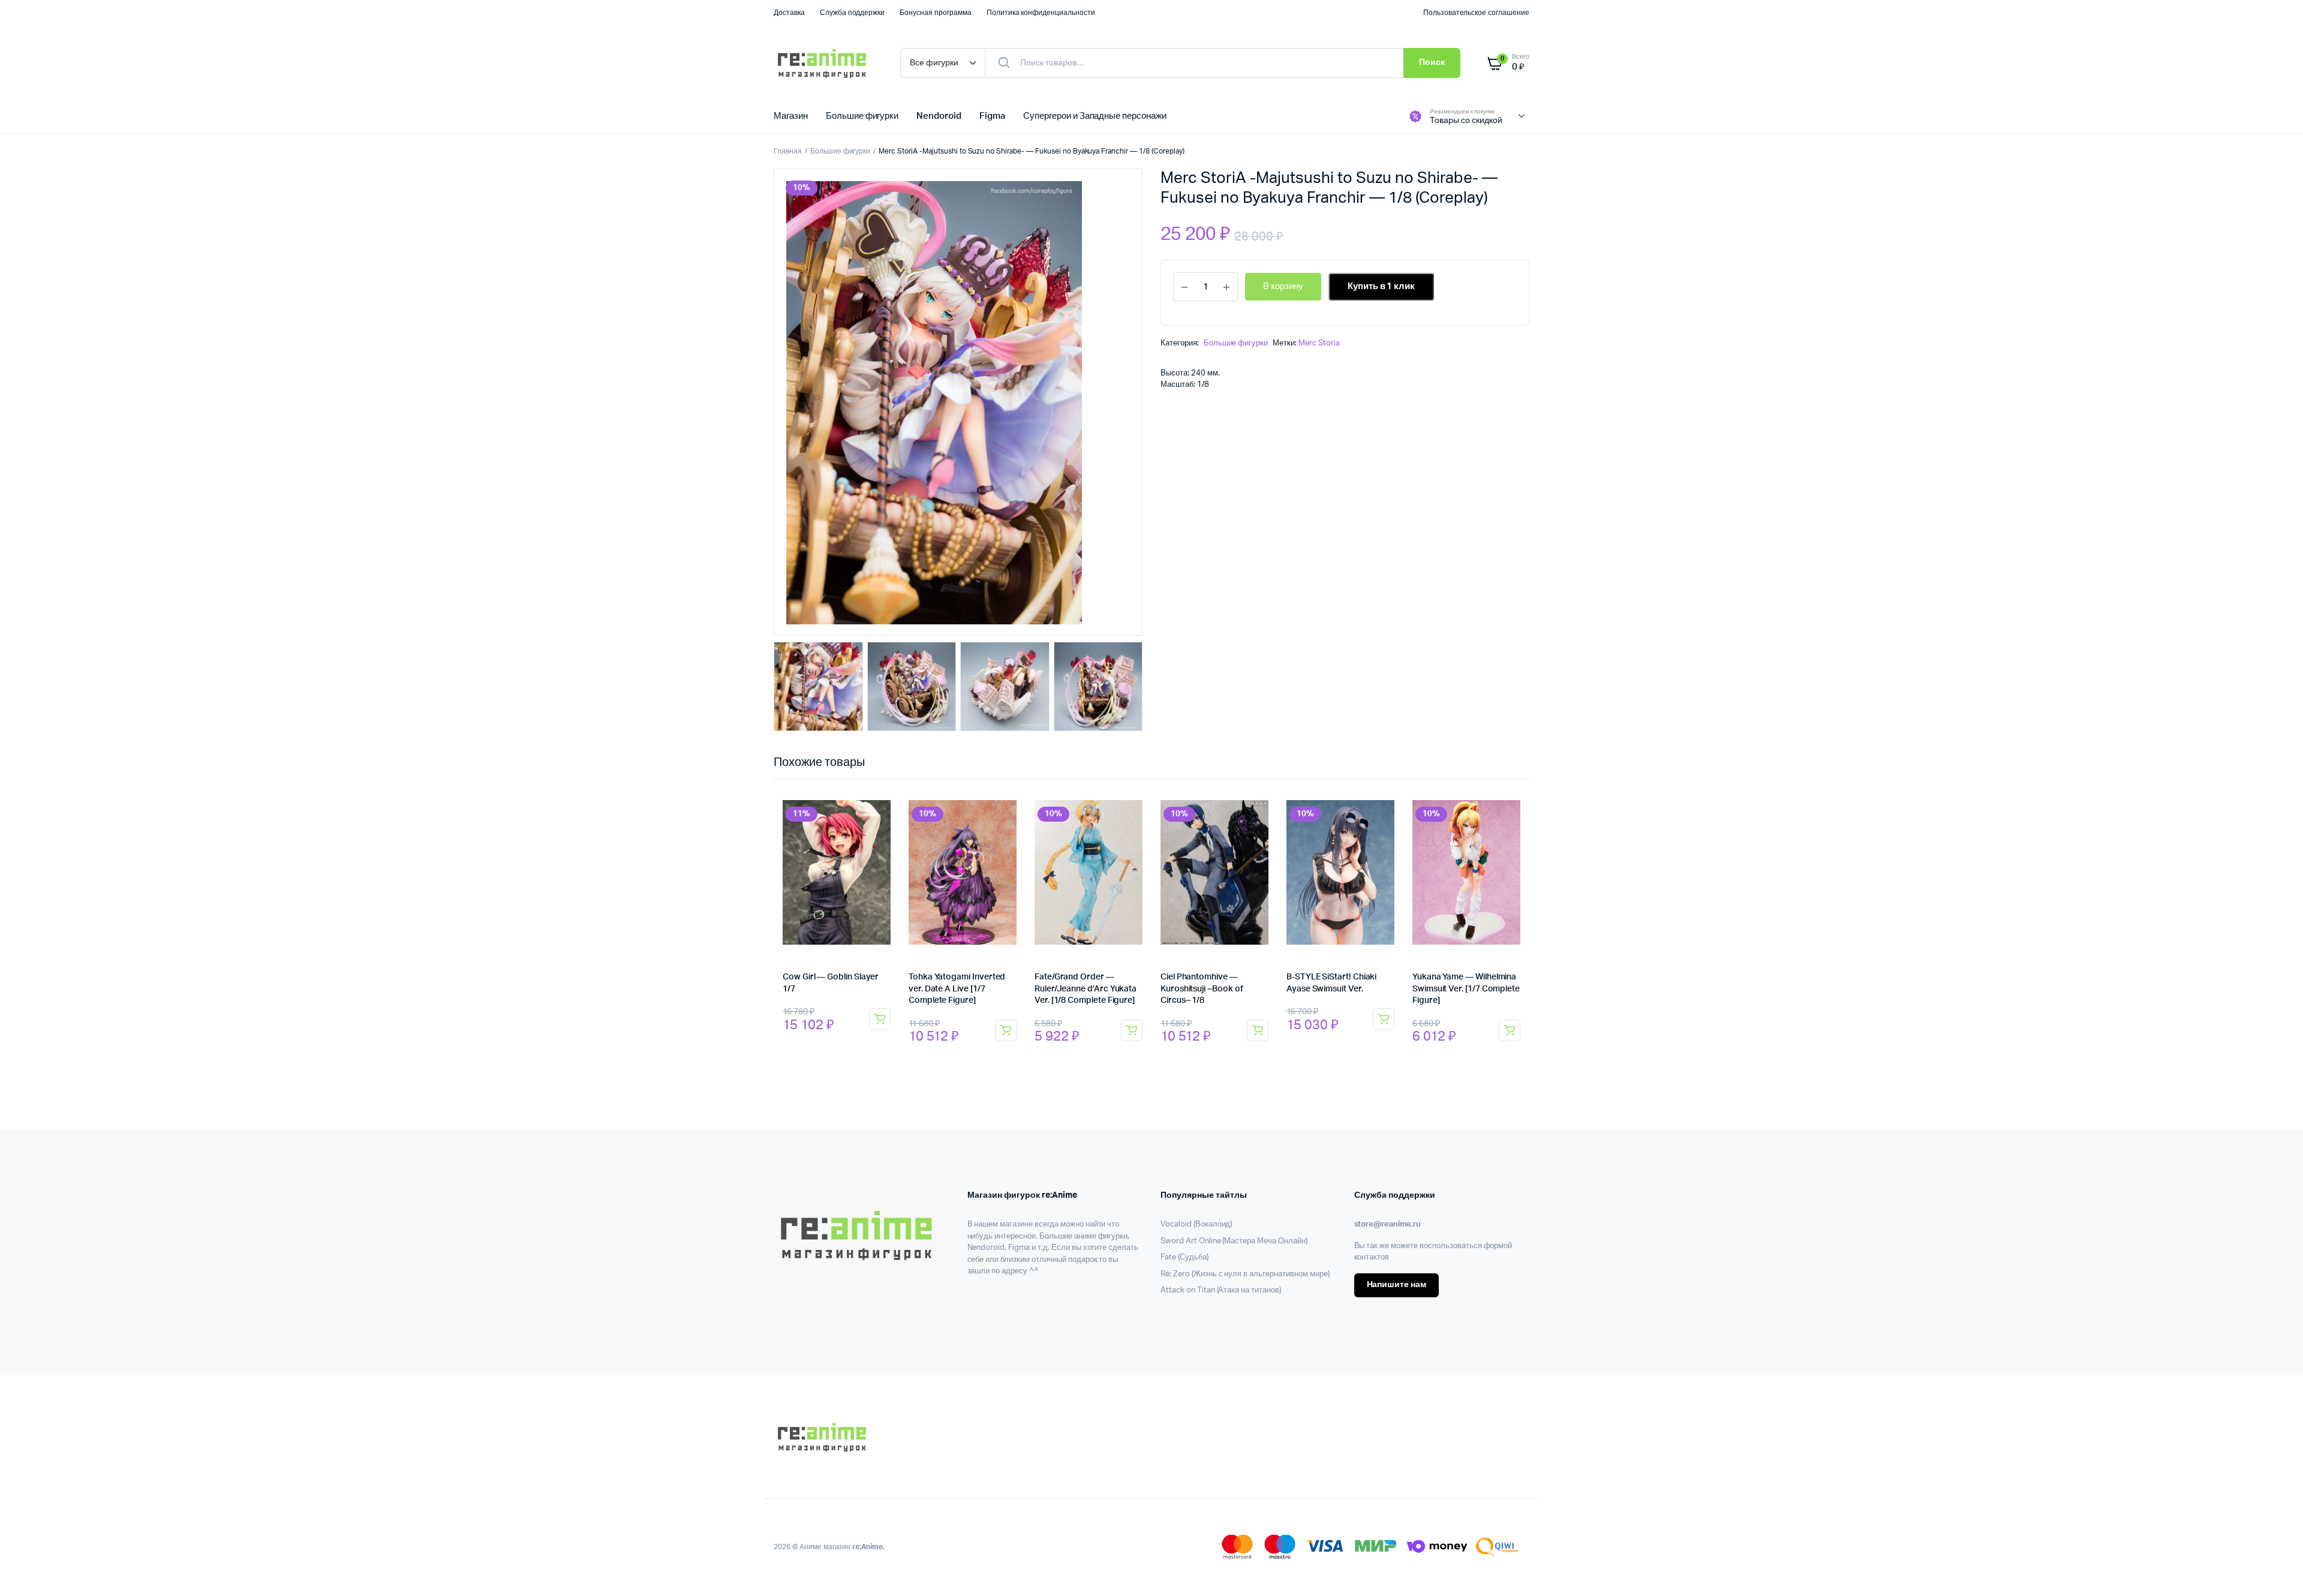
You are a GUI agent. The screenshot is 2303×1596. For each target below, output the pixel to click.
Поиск (1432, 62)
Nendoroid (939, 116)
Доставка (789, 13)
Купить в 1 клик (1382, 286)
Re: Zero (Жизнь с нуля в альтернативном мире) (1245, 1274)
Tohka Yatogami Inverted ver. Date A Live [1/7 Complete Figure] (957, 989)
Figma (992, 116)
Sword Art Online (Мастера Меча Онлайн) (1234, 1241)
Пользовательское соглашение (1476, 13)
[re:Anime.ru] (825, 63)
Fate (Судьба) (1184, 1257)
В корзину (880, 1019)
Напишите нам (1397, 1285)
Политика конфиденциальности (1041, 13)
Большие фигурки (862, 116)
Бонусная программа (935, 13)
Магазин (791, 116)
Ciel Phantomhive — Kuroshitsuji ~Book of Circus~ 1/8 (1202, 989)
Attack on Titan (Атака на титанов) (1221, 1290)
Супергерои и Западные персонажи (1095, 116)
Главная (788, 151)
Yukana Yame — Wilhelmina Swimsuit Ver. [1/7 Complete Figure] (1466, 989)
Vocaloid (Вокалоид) (1196, 1224)
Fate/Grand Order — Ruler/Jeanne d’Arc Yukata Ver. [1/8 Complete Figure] (1086, 989)
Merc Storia (1319, 343)
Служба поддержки (853, 13)
